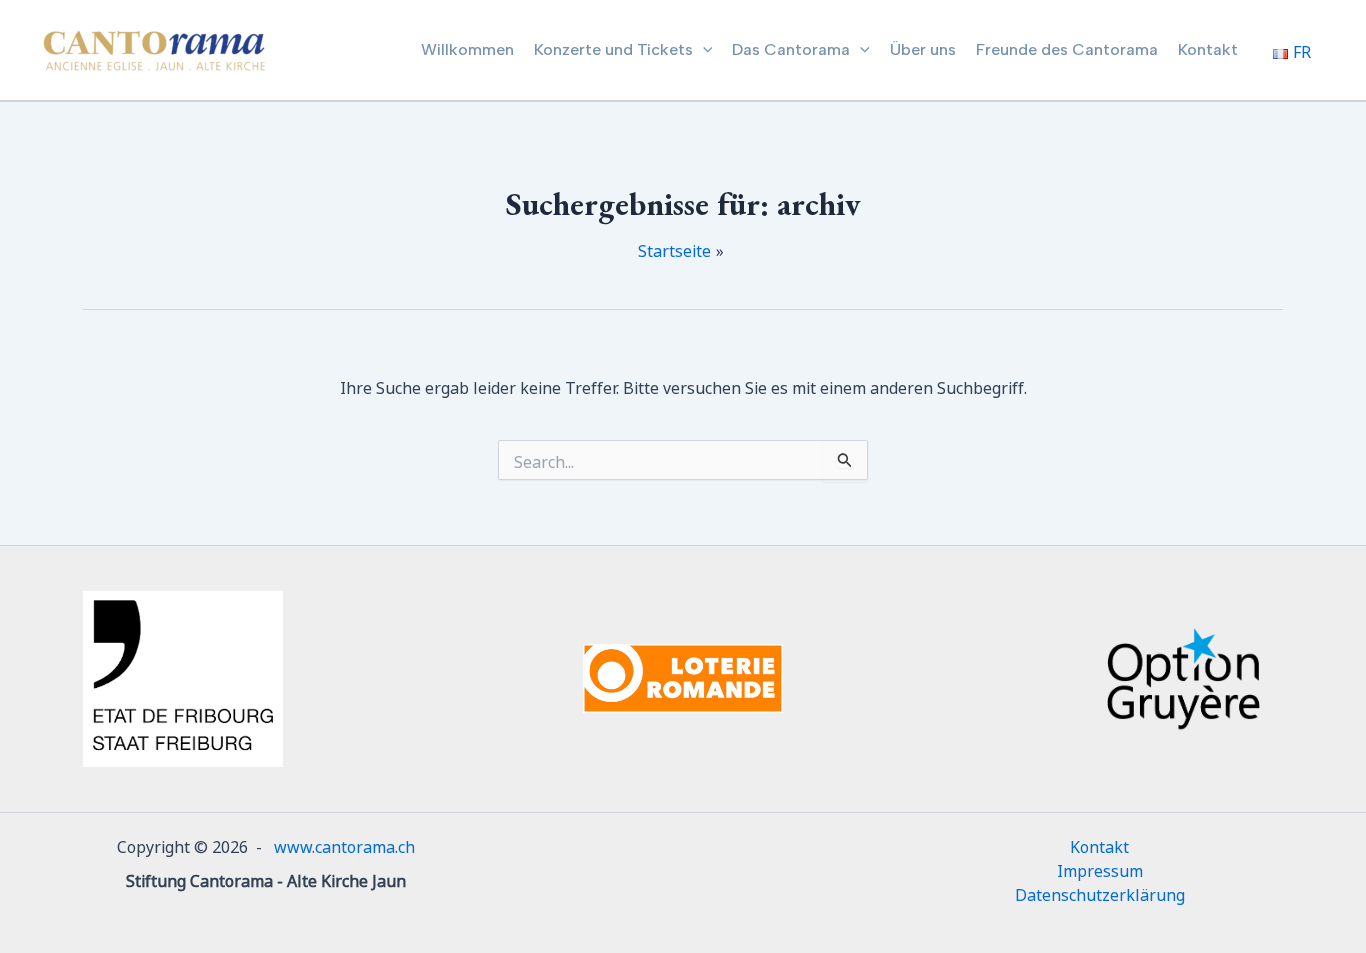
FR (1302, 50)
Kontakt (1099, 845)
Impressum (1100, 869)
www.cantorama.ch (344, 845)
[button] (703, 50)
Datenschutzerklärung (1100, 893)
